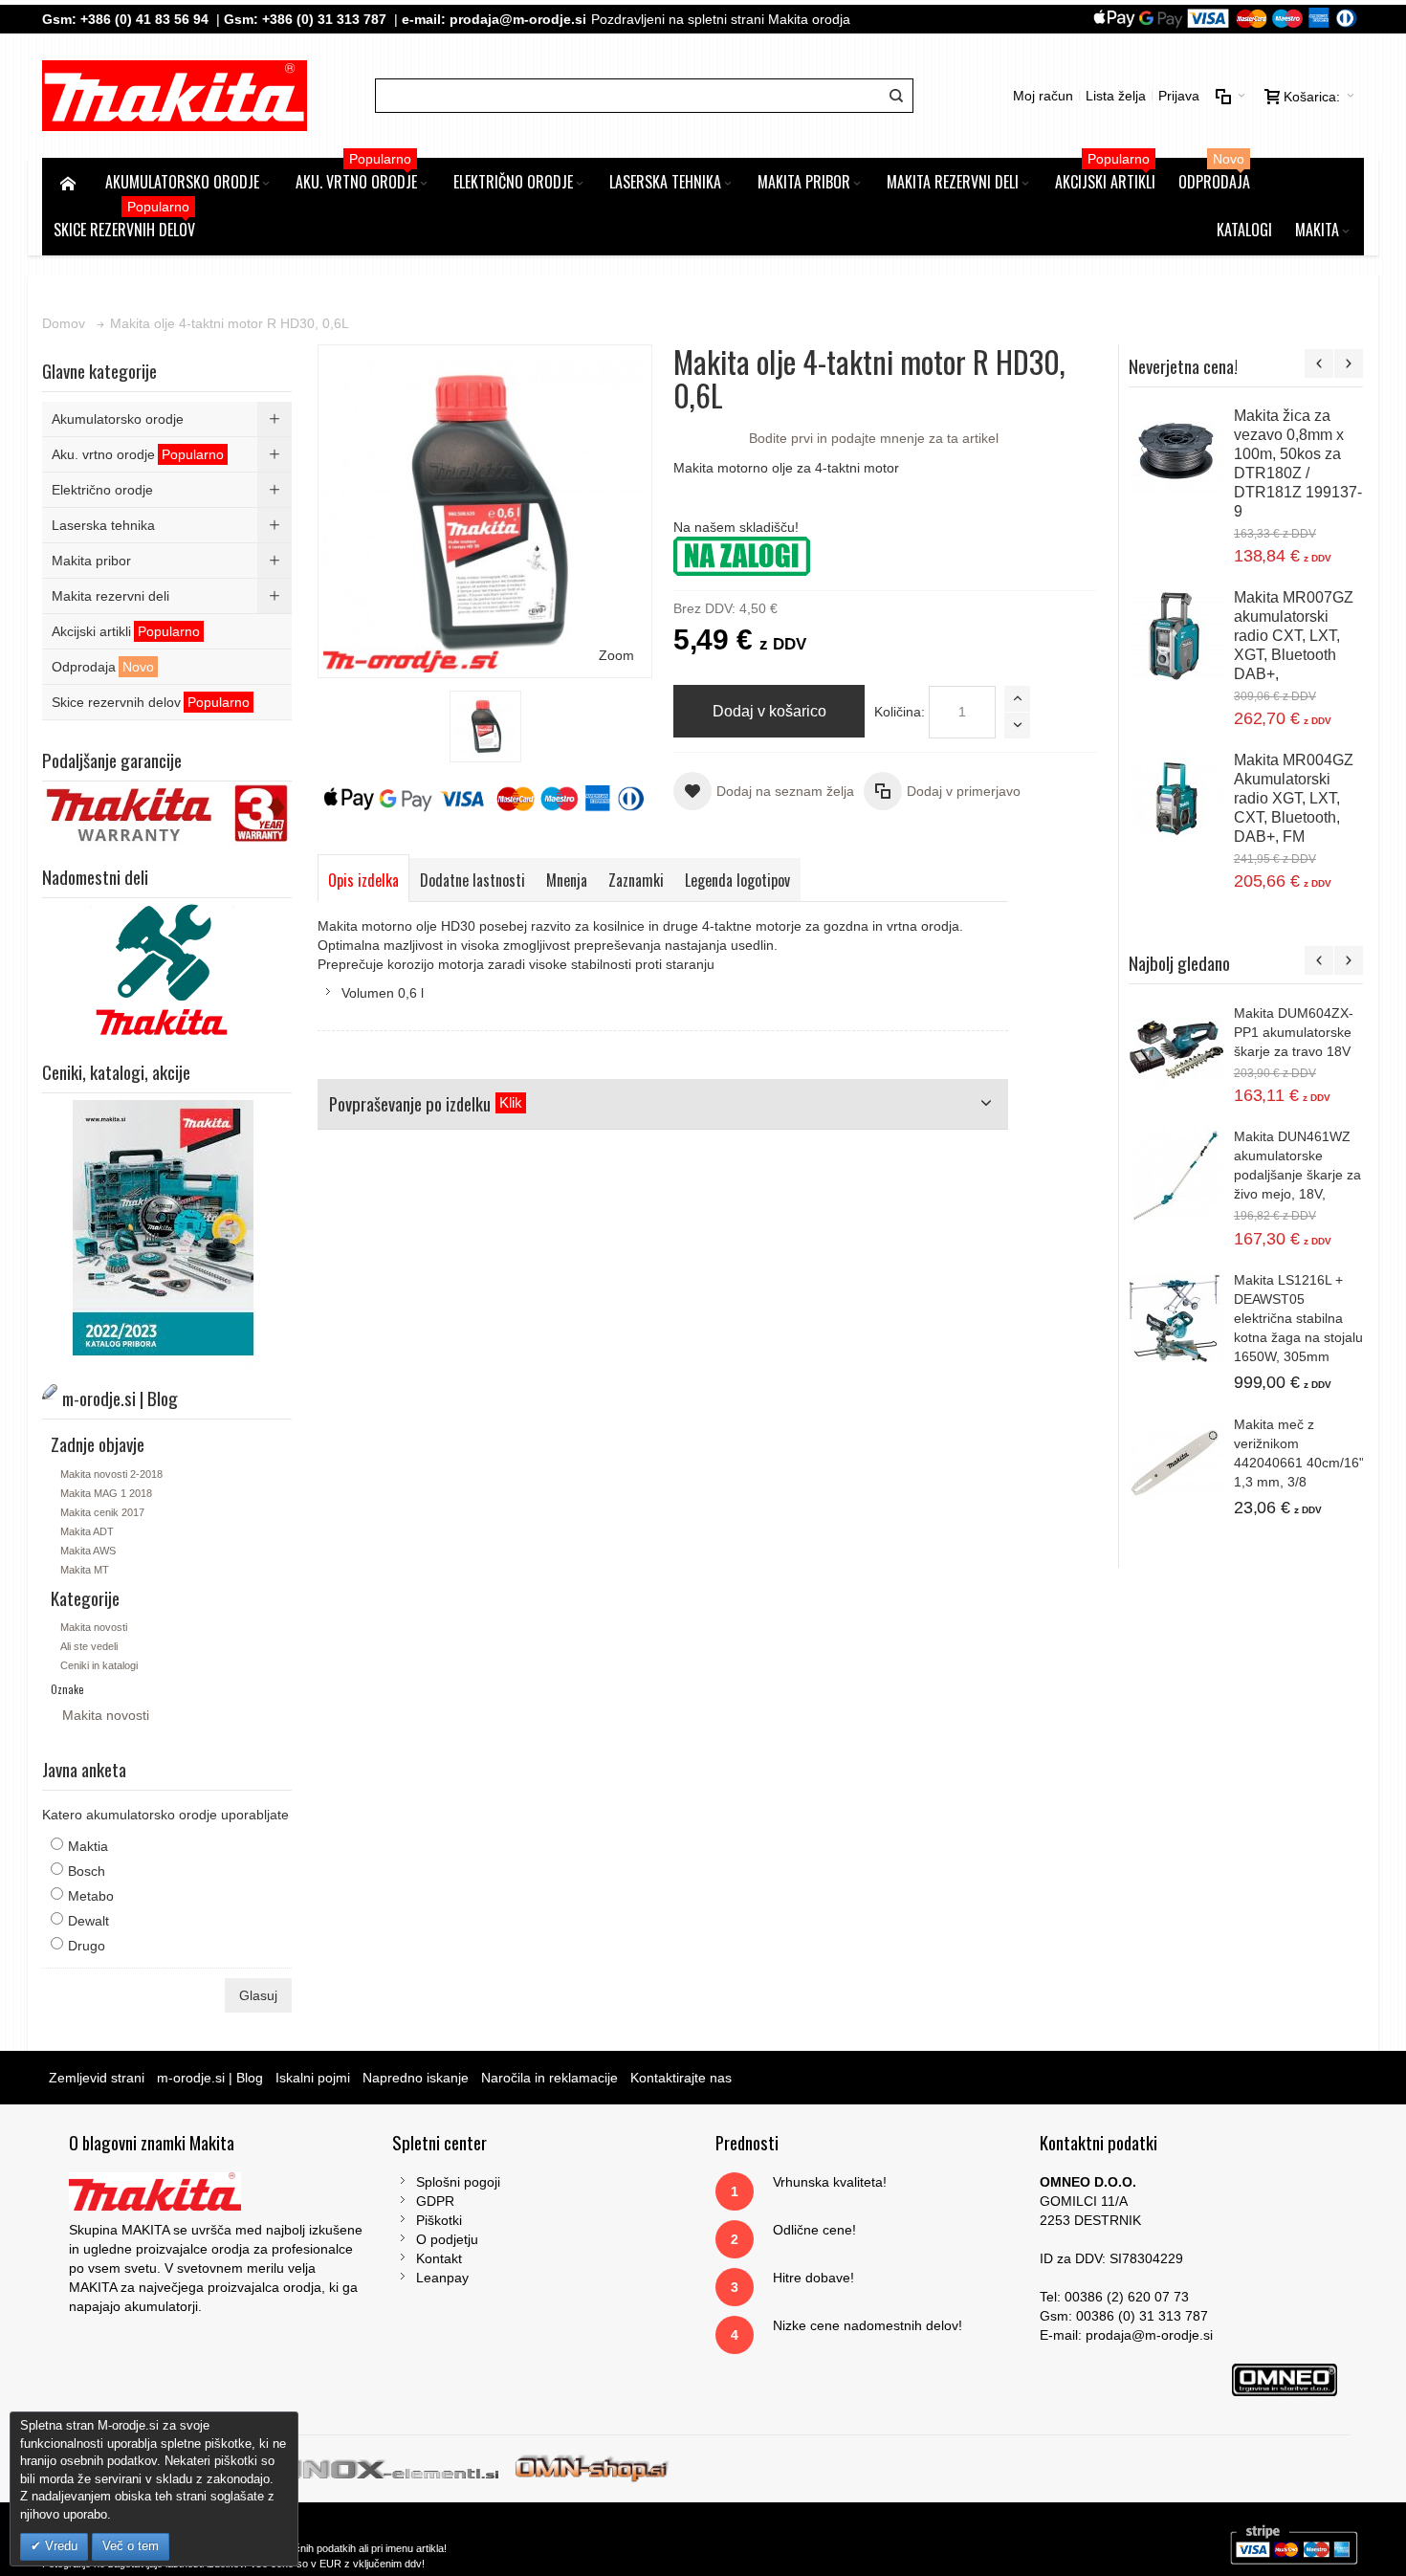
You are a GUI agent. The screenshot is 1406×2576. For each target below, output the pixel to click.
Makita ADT (87, 1531)
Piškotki (439, 2220)
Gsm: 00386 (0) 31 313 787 (1124, 2316)
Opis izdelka (363, 880)
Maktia (88, 1846)
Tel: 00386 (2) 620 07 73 (1114, 2297)
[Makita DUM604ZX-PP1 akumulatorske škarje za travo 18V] (1176, 1051)
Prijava (1179, 96)
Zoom (616, 655)
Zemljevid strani (97, 2078)
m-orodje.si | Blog (210, 2078)
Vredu (59, 2546)
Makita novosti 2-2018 (111, 1474)
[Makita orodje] (175, 96)
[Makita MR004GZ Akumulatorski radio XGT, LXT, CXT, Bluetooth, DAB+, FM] (1176, 799)
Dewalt (88, 1921)
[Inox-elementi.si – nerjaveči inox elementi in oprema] (397, 2467)
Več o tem (131, 2546)
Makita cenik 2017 (102, 1512)
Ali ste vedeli (89, 1646)
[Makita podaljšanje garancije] (166, 791)
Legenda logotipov (737, 880)
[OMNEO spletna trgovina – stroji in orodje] (593, 2467)
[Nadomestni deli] (165, 908)
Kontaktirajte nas (681, 2078)
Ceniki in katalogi (99, 1665)
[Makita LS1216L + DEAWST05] (1176, 1318)
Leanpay (442, 2278)
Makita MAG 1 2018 (106, 1493)
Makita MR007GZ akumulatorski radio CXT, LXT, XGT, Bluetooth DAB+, (1294, 636)
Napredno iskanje (416, 2078)
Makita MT (85, 1570)
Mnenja (567, 880)
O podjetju (447, 2239)
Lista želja (1116, 96)
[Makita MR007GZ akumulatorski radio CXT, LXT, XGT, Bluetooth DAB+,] (1176, 636)
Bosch (87, 1871)
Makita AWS (88, 1551)
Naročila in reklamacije (549, 2078)
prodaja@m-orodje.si (518, 19)
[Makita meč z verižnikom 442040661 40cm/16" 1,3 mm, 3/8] (1176, 1463)
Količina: (900, 712)
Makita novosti (94, 1627)
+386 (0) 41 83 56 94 (144, 19)
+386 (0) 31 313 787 (324, 19)
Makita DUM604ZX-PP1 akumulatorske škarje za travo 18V (1294, 1032)
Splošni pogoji (458, 2182)
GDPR (435, 2201)
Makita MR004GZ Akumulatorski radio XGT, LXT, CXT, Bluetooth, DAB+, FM (1294, 798)
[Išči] (896, 96)
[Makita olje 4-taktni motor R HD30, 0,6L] (485, 727)
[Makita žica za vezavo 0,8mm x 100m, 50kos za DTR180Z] (1176, 454)
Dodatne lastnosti (472, 880)
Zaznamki (636, 880)
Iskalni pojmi (313, 2078)
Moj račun (1043, 96)
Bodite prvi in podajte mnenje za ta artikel (874, 438)
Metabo (91, 1896)
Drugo (87, 1946)
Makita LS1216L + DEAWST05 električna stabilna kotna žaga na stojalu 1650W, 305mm (1298, 1318)
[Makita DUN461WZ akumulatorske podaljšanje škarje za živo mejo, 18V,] (1176, 1175)
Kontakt (439, 2258)
